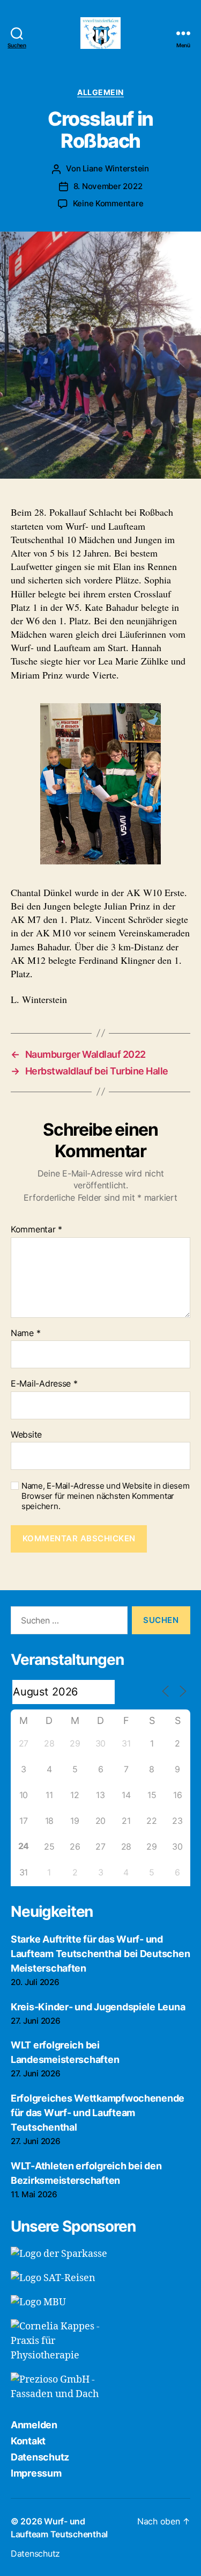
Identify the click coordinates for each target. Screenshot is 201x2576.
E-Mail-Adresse (44, 1384)
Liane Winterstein (116, 168)
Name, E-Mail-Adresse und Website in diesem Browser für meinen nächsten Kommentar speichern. (106, 1496)
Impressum (36, 2473)
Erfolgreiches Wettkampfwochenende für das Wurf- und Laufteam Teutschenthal (98, 2113)
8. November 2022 (108, 186)
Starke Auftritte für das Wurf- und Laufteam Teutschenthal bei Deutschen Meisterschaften (100, 1954)
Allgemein (100, 92)
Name (25, 1333)
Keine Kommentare (108, 203)
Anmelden (34, 2425)
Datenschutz (40, 2457)
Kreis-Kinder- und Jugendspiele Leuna (98, 2007)
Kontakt (28, 2441)
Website (26, 1435)
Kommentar (36, 1230)
